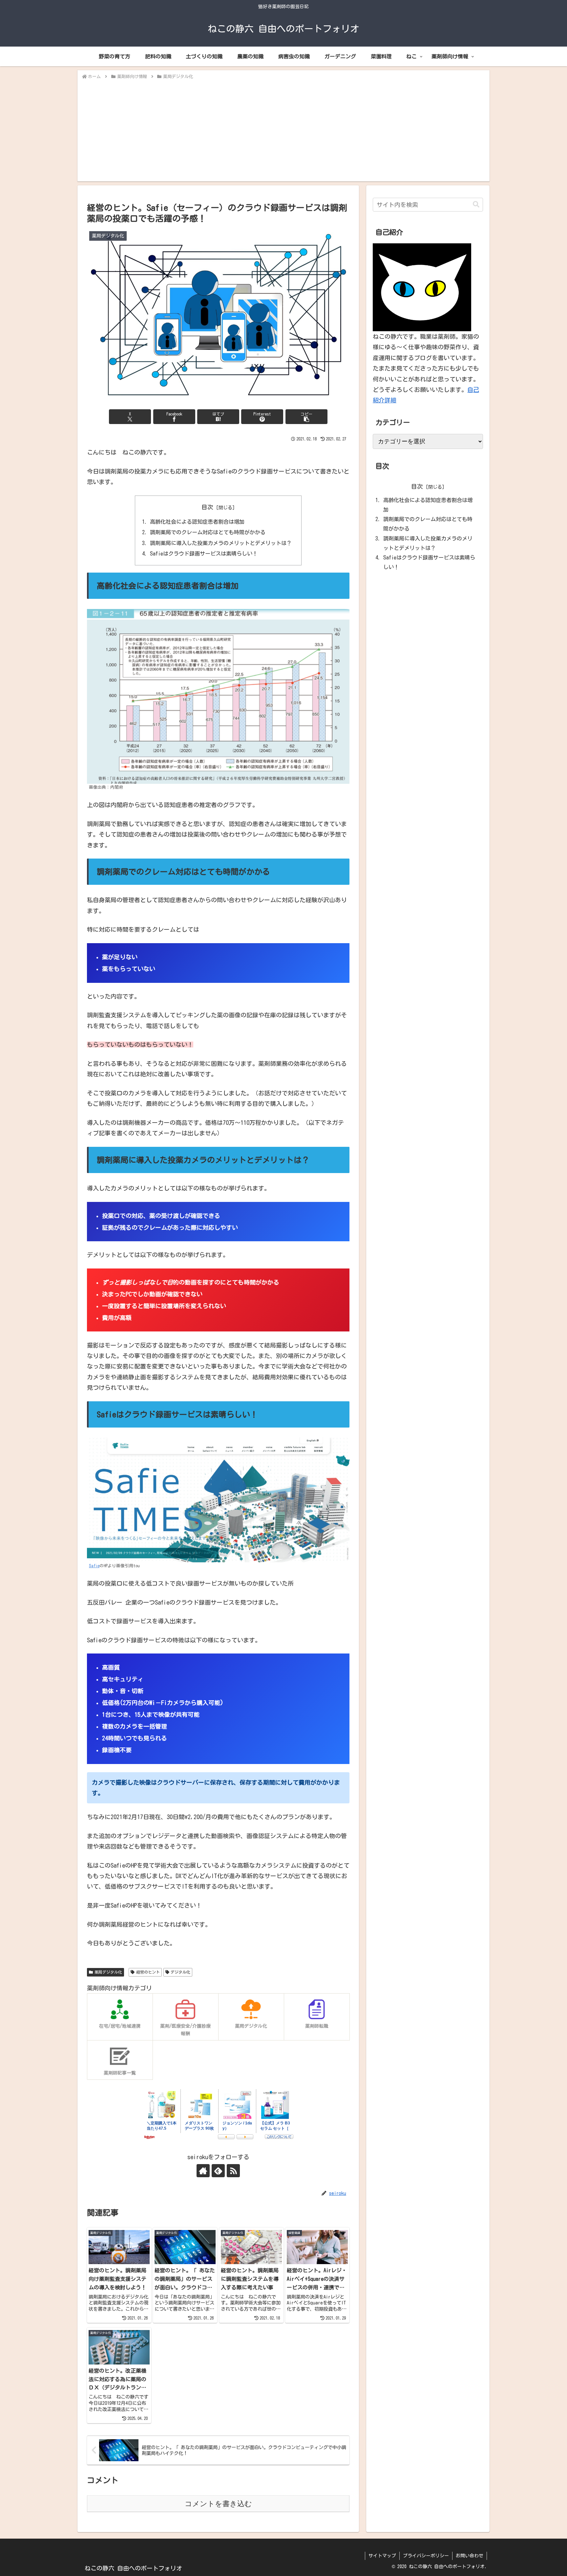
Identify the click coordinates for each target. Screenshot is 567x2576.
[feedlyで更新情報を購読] (218, 2171)
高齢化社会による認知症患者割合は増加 (197, 522)
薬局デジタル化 (108, 1972)
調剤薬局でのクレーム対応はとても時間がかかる (208, 532)
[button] (306, 417)
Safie (94, 1566)
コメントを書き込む (218, 2504)
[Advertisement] (283, 130)
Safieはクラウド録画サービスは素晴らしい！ (204, 554)
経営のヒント (148, 1972)
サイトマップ (382, 2556)
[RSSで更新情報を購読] (233, 2171)
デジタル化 (180, 1972)
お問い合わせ (470, 2556)
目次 (207, 507)
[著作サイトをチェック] (203, 2171)
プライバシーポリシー (426, 2556)
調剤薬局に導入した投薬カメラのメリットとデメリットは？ (221, 543)
